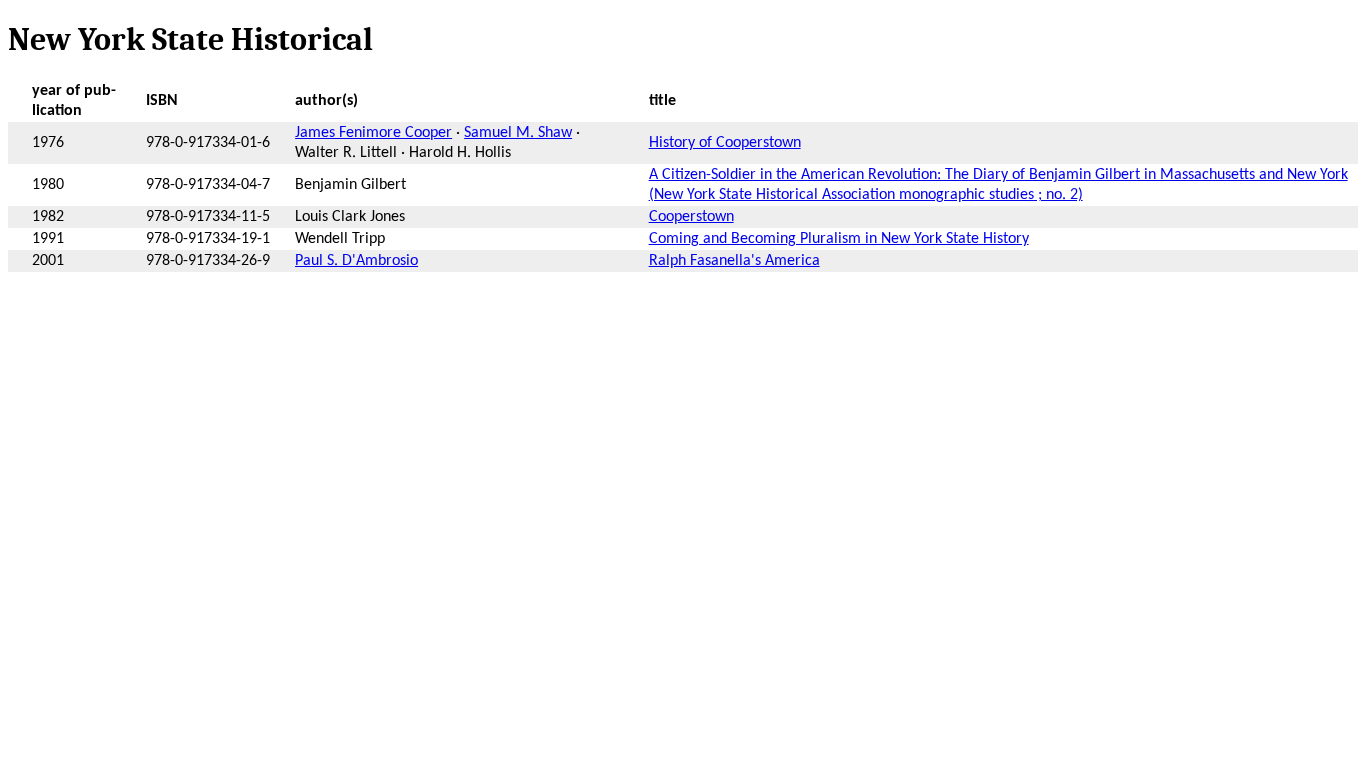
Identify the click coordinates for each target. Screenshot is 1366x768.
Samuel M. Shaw (518, 133)
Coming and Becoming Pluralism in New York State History (839, 239)
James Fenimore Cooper (373, 133)
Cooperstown (691, 217)
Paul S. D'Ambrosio (356, 261)
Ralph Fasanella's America (734, 261)
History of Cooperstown (725, 143)
